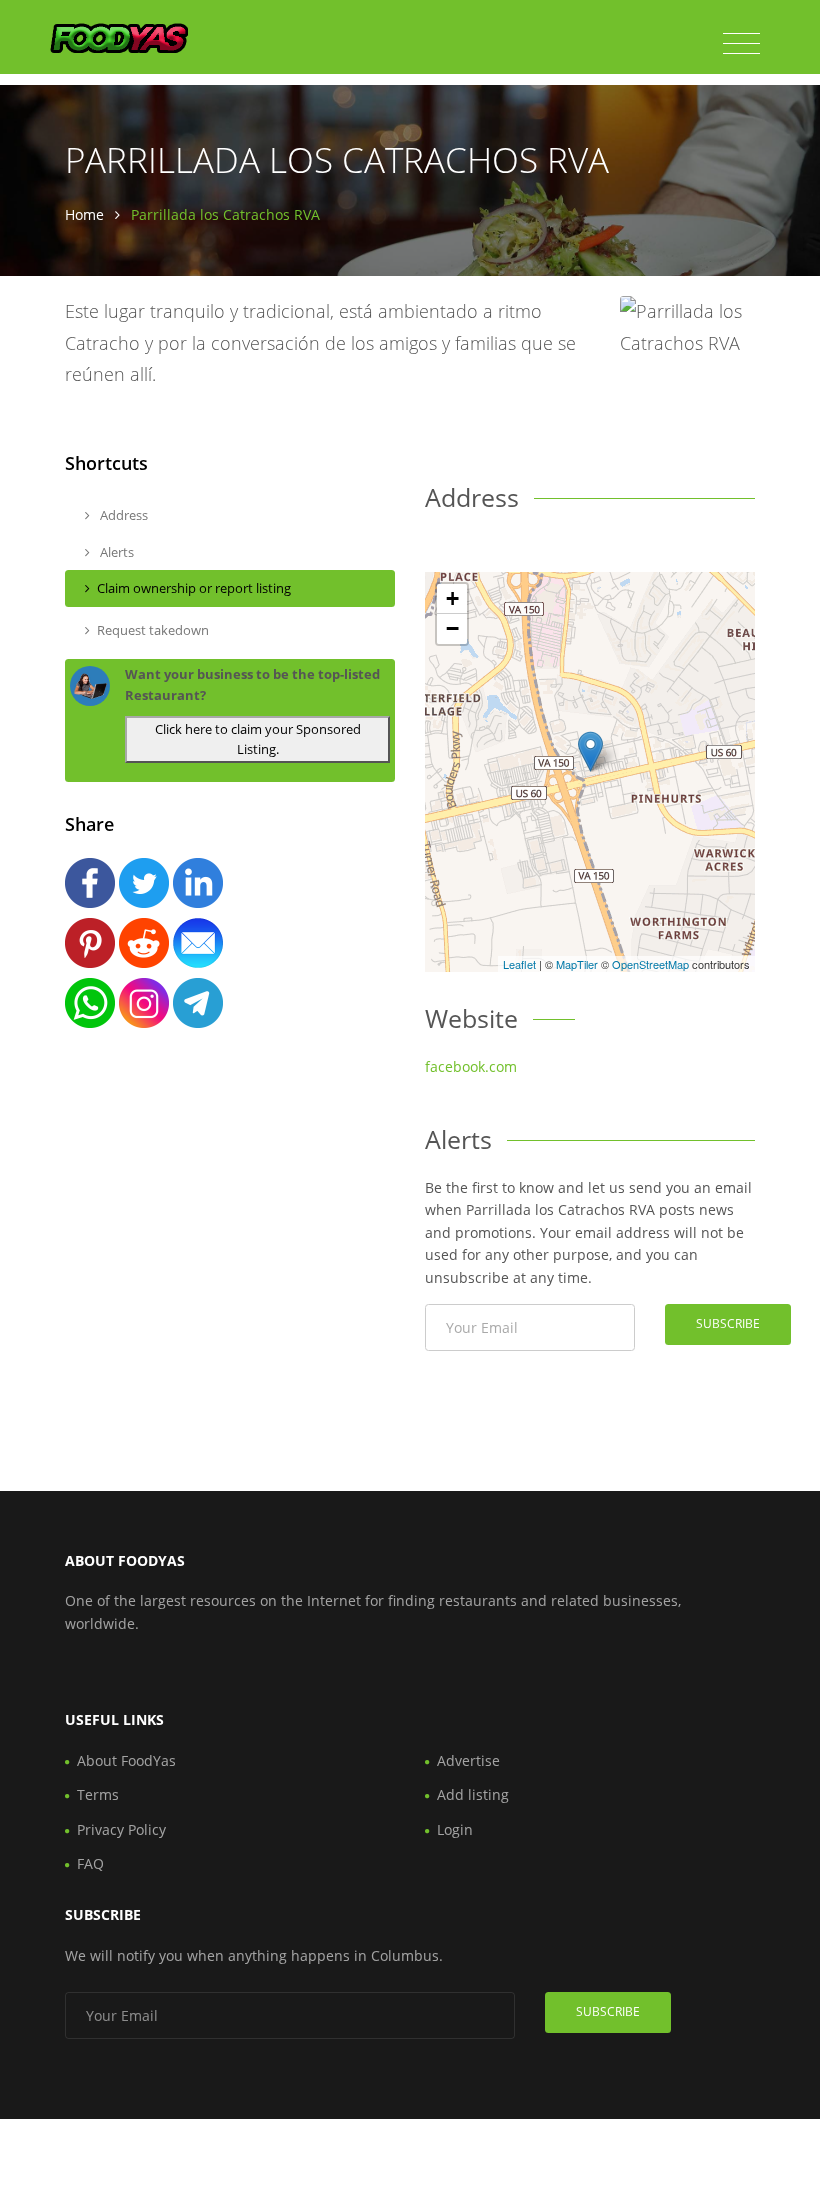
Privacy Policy (121, 1829)
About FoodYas (126, 1760)
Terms (98, 1794)
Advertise (468, 1760)
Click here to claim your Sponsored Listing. (258, 739)
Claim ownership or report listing (194, 588)
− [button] (452, 628)
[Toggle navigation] (741, 44)
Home (84, 214)
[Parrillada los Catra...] (590, 751)
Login (455, 1829)
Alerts (115, 552)
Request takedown (153, 630)
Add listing (473, 1794)
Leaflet (519, 964)
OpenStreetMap (650, 964)
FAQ (90, 1863)
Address (122, 515)
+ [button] (452, 598)
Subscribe (728, 1323)
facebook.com (471, 1066)
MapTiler (577, 964)
